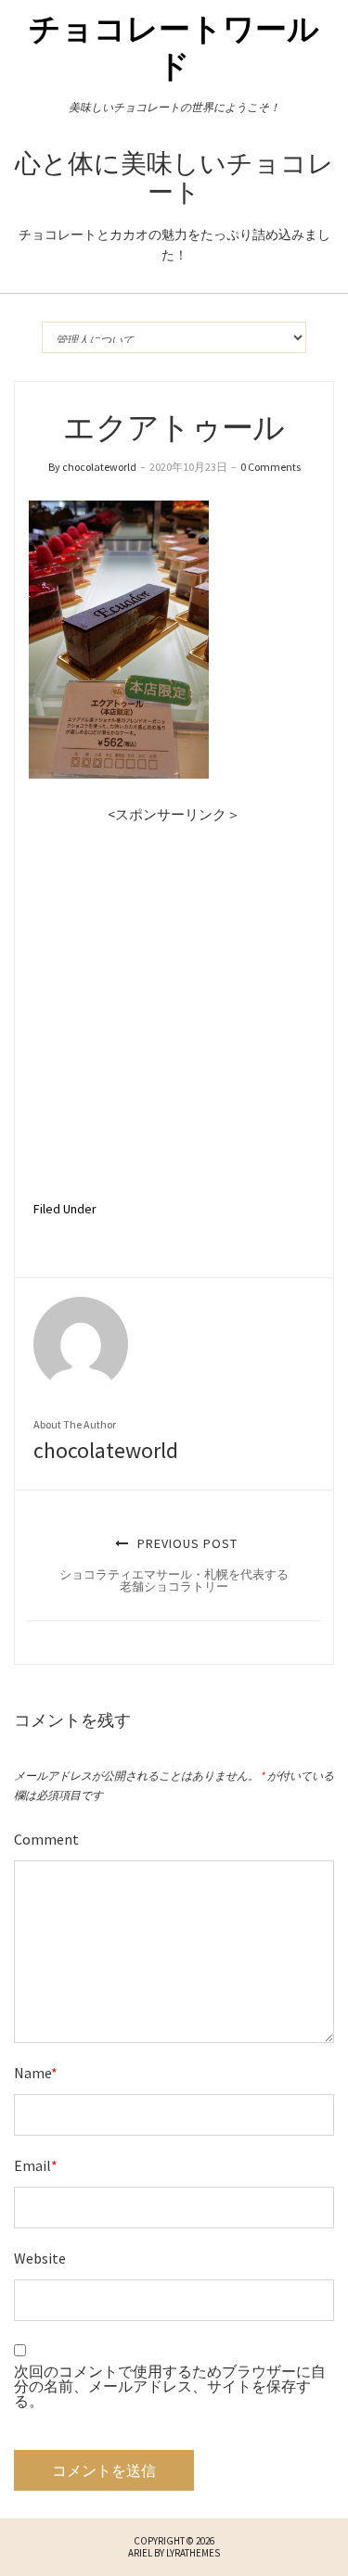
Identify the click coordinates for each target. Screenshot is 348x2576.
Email (36, 2165)
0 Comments (271, 467)
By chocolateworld (92, 467)
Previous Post (174, 1565)
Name (36, 2073)
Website (40, 2258)
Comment (46, 1839)
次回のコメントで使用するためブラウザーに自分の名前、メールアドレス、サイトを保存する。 (170, 2386)
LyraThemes (193, 2553)
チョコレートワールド (174, 47)
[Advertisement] (174, 1001)
